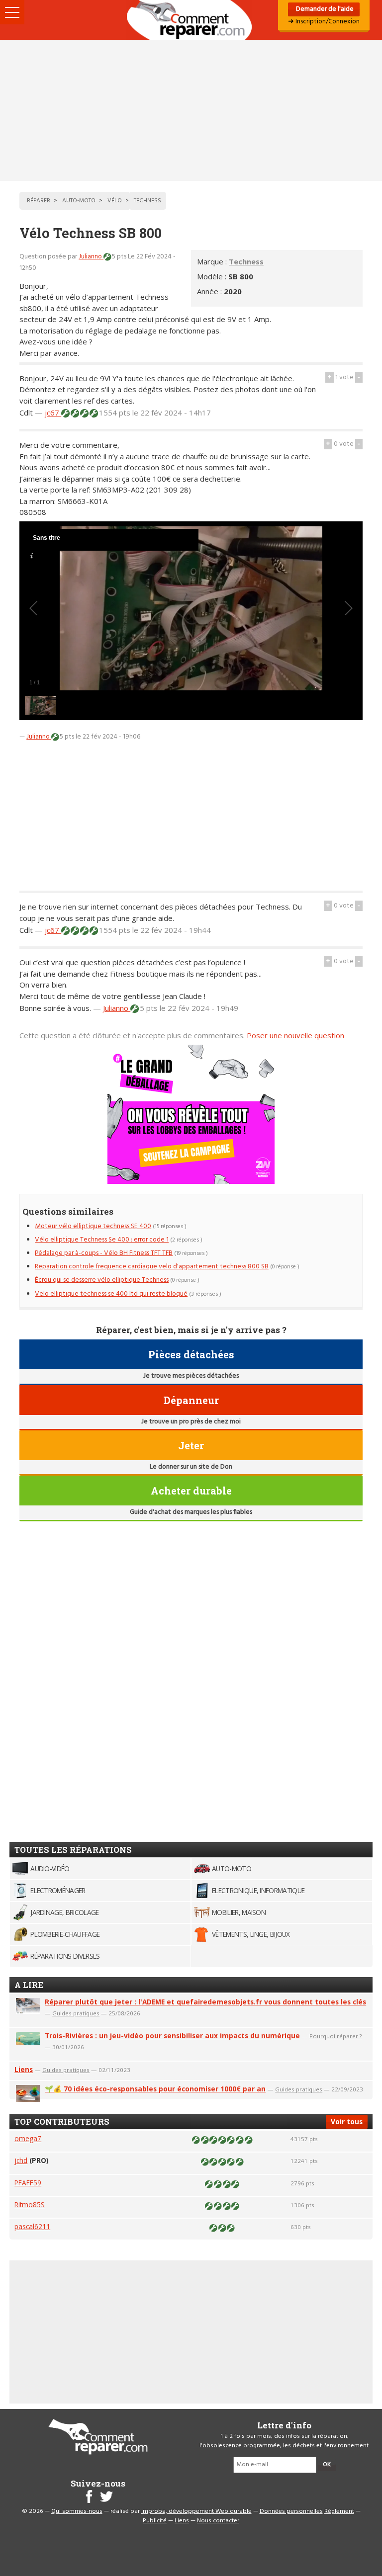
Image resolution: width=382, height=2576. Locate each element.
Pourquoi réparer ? (335, 2036)
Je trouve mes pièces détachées (191, 1376)
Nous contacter (218, 2521)
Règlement (339, 2511)
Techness (246, 261)
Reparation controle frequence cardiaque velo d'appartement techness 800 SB (152, 1267)
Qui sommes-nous (77, 2511)
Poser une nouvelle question (295, 1035)
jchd (21, 2160)
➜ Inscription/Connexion (324, 22)
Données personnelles (291, 2511)
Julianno (91, 257)
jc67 (53, 413)
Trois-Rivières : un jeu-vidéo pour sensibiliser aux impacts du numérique (172, 2036)
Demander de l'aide (324, 9)
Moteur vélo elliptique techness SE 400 (93, 1226)
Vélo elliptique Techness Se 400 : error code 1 (102, 1240)
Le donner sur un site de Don (191, 1467)
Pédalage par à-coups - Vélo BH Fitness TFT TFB (104, 1253)
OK (327, 2465)
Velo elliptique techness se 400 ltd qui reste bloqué (111, 1294)
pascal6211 (32, 2226)
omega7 (28, 2138)
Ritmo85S (30, 2204)
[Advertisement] (191, 110)
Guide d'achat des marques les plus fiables (191, 1512)
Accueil (191, 20)
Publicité (155, 2521)
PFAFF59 (28, 2183)
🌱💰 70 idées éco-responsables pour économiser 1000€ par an (155, 2089)
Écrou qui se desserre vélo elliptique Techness (102, 1280)
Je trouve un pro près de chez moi (191, 1422)
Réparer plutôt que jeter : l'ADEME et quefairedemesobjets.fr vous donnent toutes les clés (205, 2002)
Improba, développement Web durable (196, 2511)
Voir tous (347, 2121)
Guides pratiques (76, 2013)
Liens (24, 2069)
